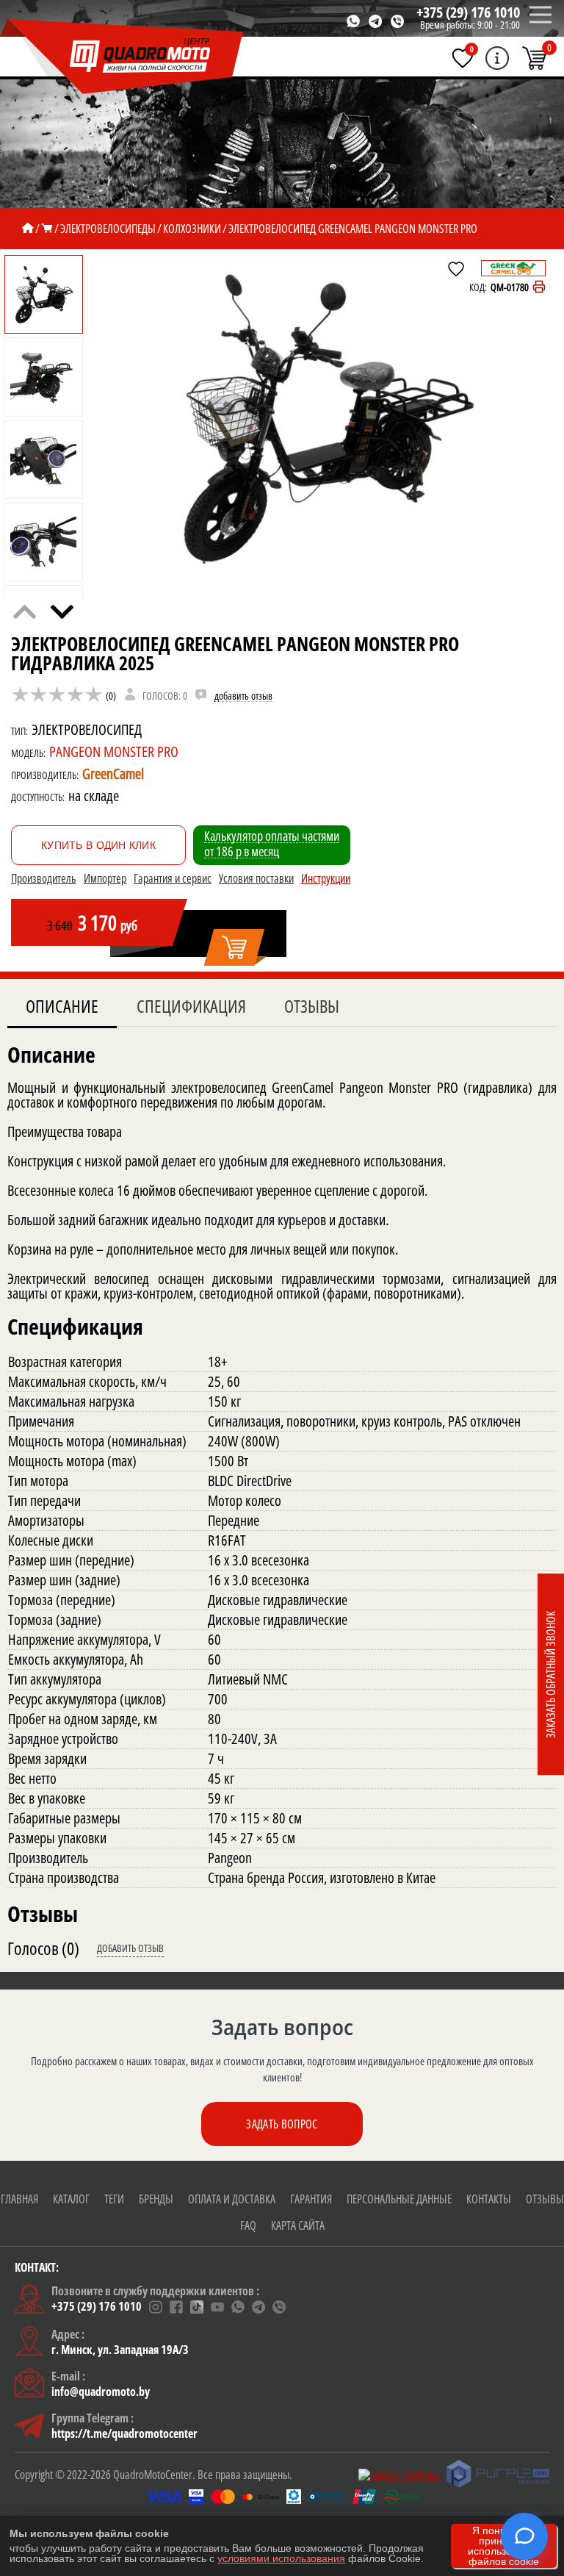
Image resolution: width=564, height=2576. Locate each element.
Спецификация (191, 1006)
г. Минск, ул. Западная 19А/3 (120, 2350)
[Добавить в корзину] (235, 948)
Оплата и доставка (232, 2199)
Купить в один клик (98, 845)
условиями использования (281, 2558)
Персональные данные (399, 2199)
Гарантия (311, 2199)
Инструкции (326, 878)
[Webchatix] (524, 2536)
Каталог (71, 2199)
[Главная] (28, 229)
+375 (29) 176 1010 (468, 12)
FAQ (248, 2225)
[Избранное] (463, 58)
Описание (62, 1006)
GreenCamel (113, 774)
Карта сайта (298, 2225)
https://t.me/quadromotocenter (124, 2433)
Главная (19, 2199)
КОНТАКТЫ (489, 2199)
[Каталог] (47, 229)
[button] (62, 612)
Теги (114, 2199)
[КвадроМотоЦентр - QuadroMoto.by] (123, 57)
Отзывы (312, 1006)
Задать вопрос (282, 2124)
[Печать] (539, 287)
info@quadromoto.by (101, 2392)
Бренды (156, 2199)
